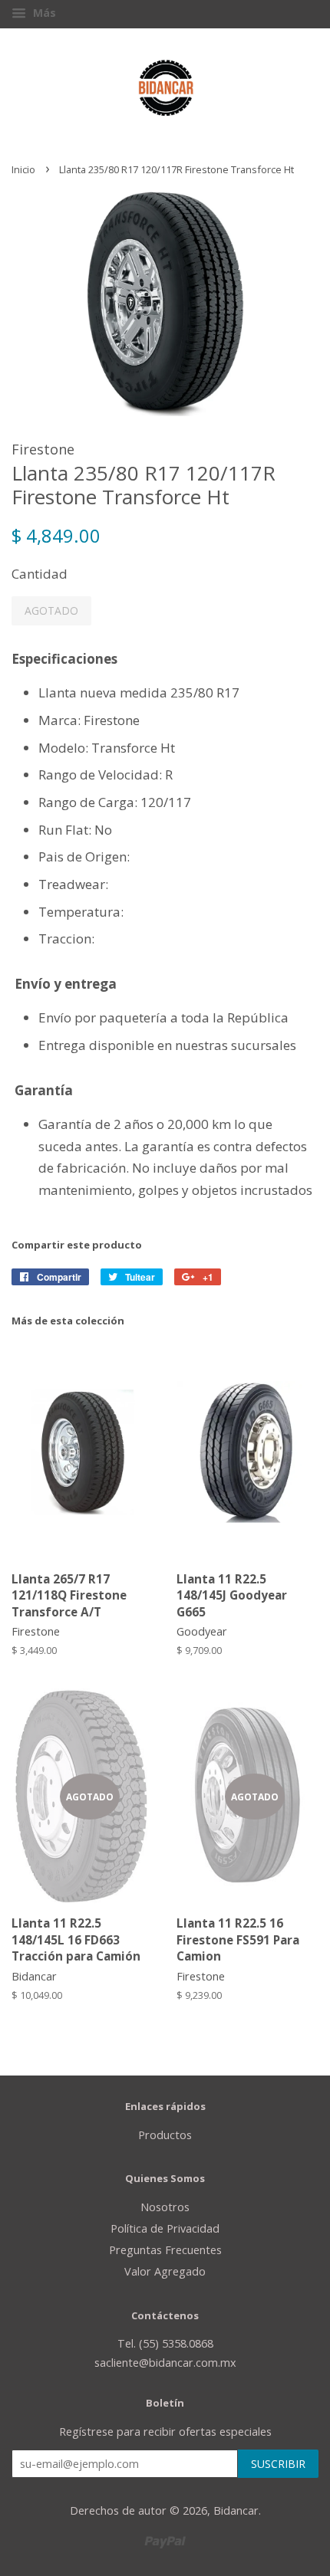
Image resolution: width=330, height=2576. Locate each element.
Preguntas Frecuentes (165, 2250)
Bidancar (236, 2510)
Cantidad (40, 574)
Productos (165, 2135)
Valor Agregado (165, 2271)
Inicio (23, 169)
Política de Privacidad (165, 2228)
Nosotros (165, 2207)
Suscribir (278, 2464)
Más (43, 13)
